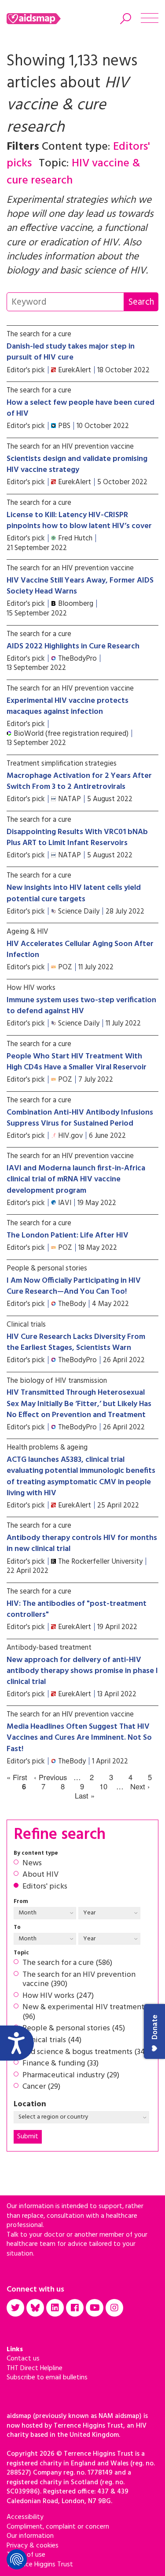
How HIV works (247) (58, 1996)
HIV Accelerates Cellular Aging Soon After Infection (80, 950)
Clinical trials (26, 1325)
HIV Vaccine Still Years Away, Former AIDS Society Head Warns (80, 586)
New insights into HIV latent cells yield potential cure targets (74, 893)
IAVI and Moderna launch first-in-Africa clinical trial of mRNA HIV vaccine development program (76, 1179)
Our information (30, 2536)
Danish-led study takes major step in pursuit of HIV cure (71, 352)
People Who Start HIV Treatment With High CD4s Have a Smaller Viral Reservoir (77, 1062)
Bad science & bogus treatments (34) (85, 2052)
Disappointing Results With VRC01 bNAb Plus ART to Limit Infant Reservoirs (77, 838)
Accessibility (25, 2517)
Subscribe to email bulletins (47, 2378)
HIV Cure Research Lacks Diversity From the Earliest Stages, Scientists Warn (76, 1342)
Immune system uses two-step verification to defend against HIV (81, 1006)
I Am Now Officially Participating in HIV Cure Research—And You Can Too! (74, 1286)
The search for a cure (39, 334)
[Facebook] (75, 2308)
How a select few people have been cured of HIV (81, 408)
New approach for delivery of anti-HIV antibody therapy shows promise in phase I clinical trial (82, 1671)
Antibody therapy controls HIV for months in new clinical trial (82, 1543)
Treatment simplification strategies (62, 764)
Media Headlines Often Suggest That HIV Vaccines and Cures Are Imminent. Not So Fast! (79, 1738)
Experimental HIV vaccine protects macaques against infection (68, 706)
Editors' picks (45, 1887)
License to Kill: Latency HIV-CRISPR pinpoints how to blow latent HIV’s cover (79, 521)
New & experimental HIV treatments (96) (85, 2012)
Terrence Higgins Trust (40, 2565)
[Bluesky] (35, 2308)
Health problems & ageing (47, 1448)
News (32, 1864)
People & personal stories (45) (74, 2029)
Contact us (23, 2359)
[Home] (45, 19)
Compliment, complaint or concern (58, 2527)
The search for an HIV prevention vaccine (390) (79, 1980)
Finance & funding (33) (60, 2064)
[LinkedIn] (55, 2308)
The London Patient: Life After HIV (68, 1236)
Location (30, 2105)
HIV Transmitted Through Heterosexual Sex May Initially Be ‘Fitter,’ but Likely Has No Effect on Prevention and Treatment (79, 1404)
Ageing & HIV (27, 932)
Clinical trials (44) (52, 2040)
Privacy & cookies (33, 2546)
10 (103, 1787)
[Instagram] (114, 2308)
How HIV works (31, 988)
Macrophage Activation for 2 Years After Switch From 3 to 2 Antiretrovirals (79, 781)
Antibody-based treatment (49, 1648)
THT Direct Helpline (35, 2368)
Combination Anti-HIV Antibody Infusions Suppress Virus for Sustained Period (80, 1118)
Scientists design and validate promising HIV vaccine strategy (77, 464)
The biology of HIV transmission (57, 1381)
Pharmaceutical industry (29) (71, 2076)
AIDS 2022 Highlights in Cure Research (73, 646)
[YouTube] (95, 2308)
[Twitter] (15, 2308)
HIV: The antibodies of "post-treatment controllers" (77, 1609)
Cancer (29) (41, 2087)
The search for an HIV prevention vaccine (70, 447)
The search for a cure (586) (67, 1963)
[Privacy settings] (17, 2559)
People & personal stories (47, 1268)
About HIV (40, 1875)
